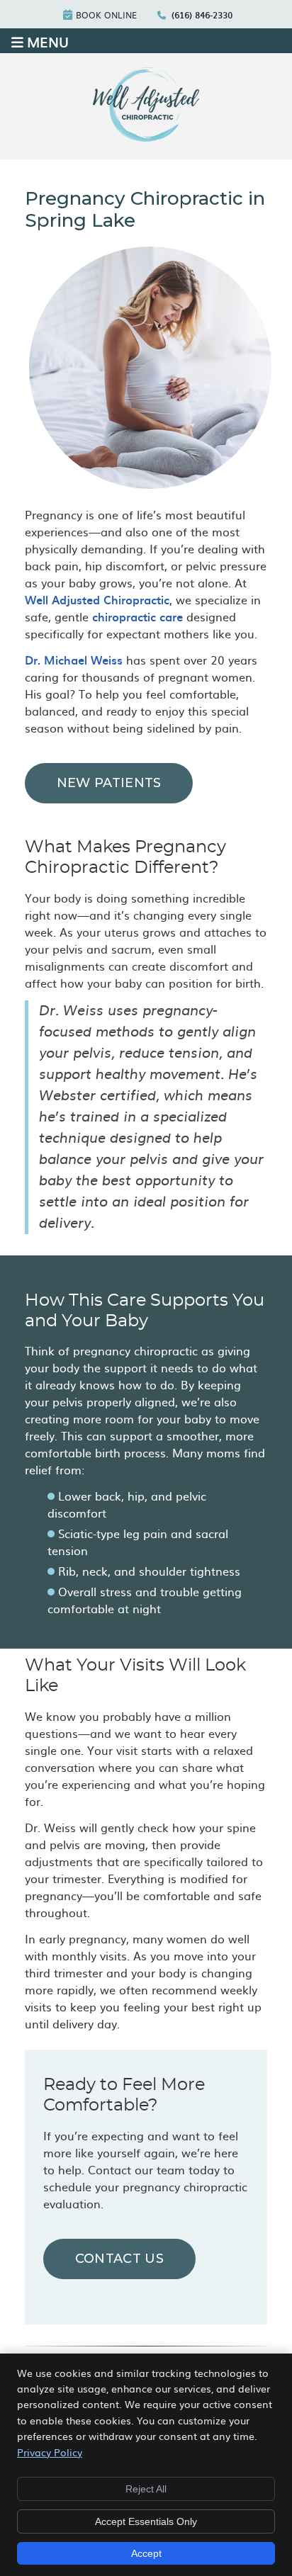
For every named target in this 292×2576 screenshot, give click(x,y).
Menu (48, 41)
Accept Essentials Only (146, 2521)
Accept (146, 2553)
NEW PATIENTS (109, 783)
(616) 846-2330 (202, 15)
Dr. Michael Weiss (74, 660)
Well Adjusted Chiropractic (97, 599)
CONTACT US (119, 2259)
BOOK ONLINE (106, 15)
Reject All (146, 2489)
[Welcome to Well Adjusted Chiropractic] (146, 137)
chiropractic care (137, 616)
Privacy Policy (50, 2452)
